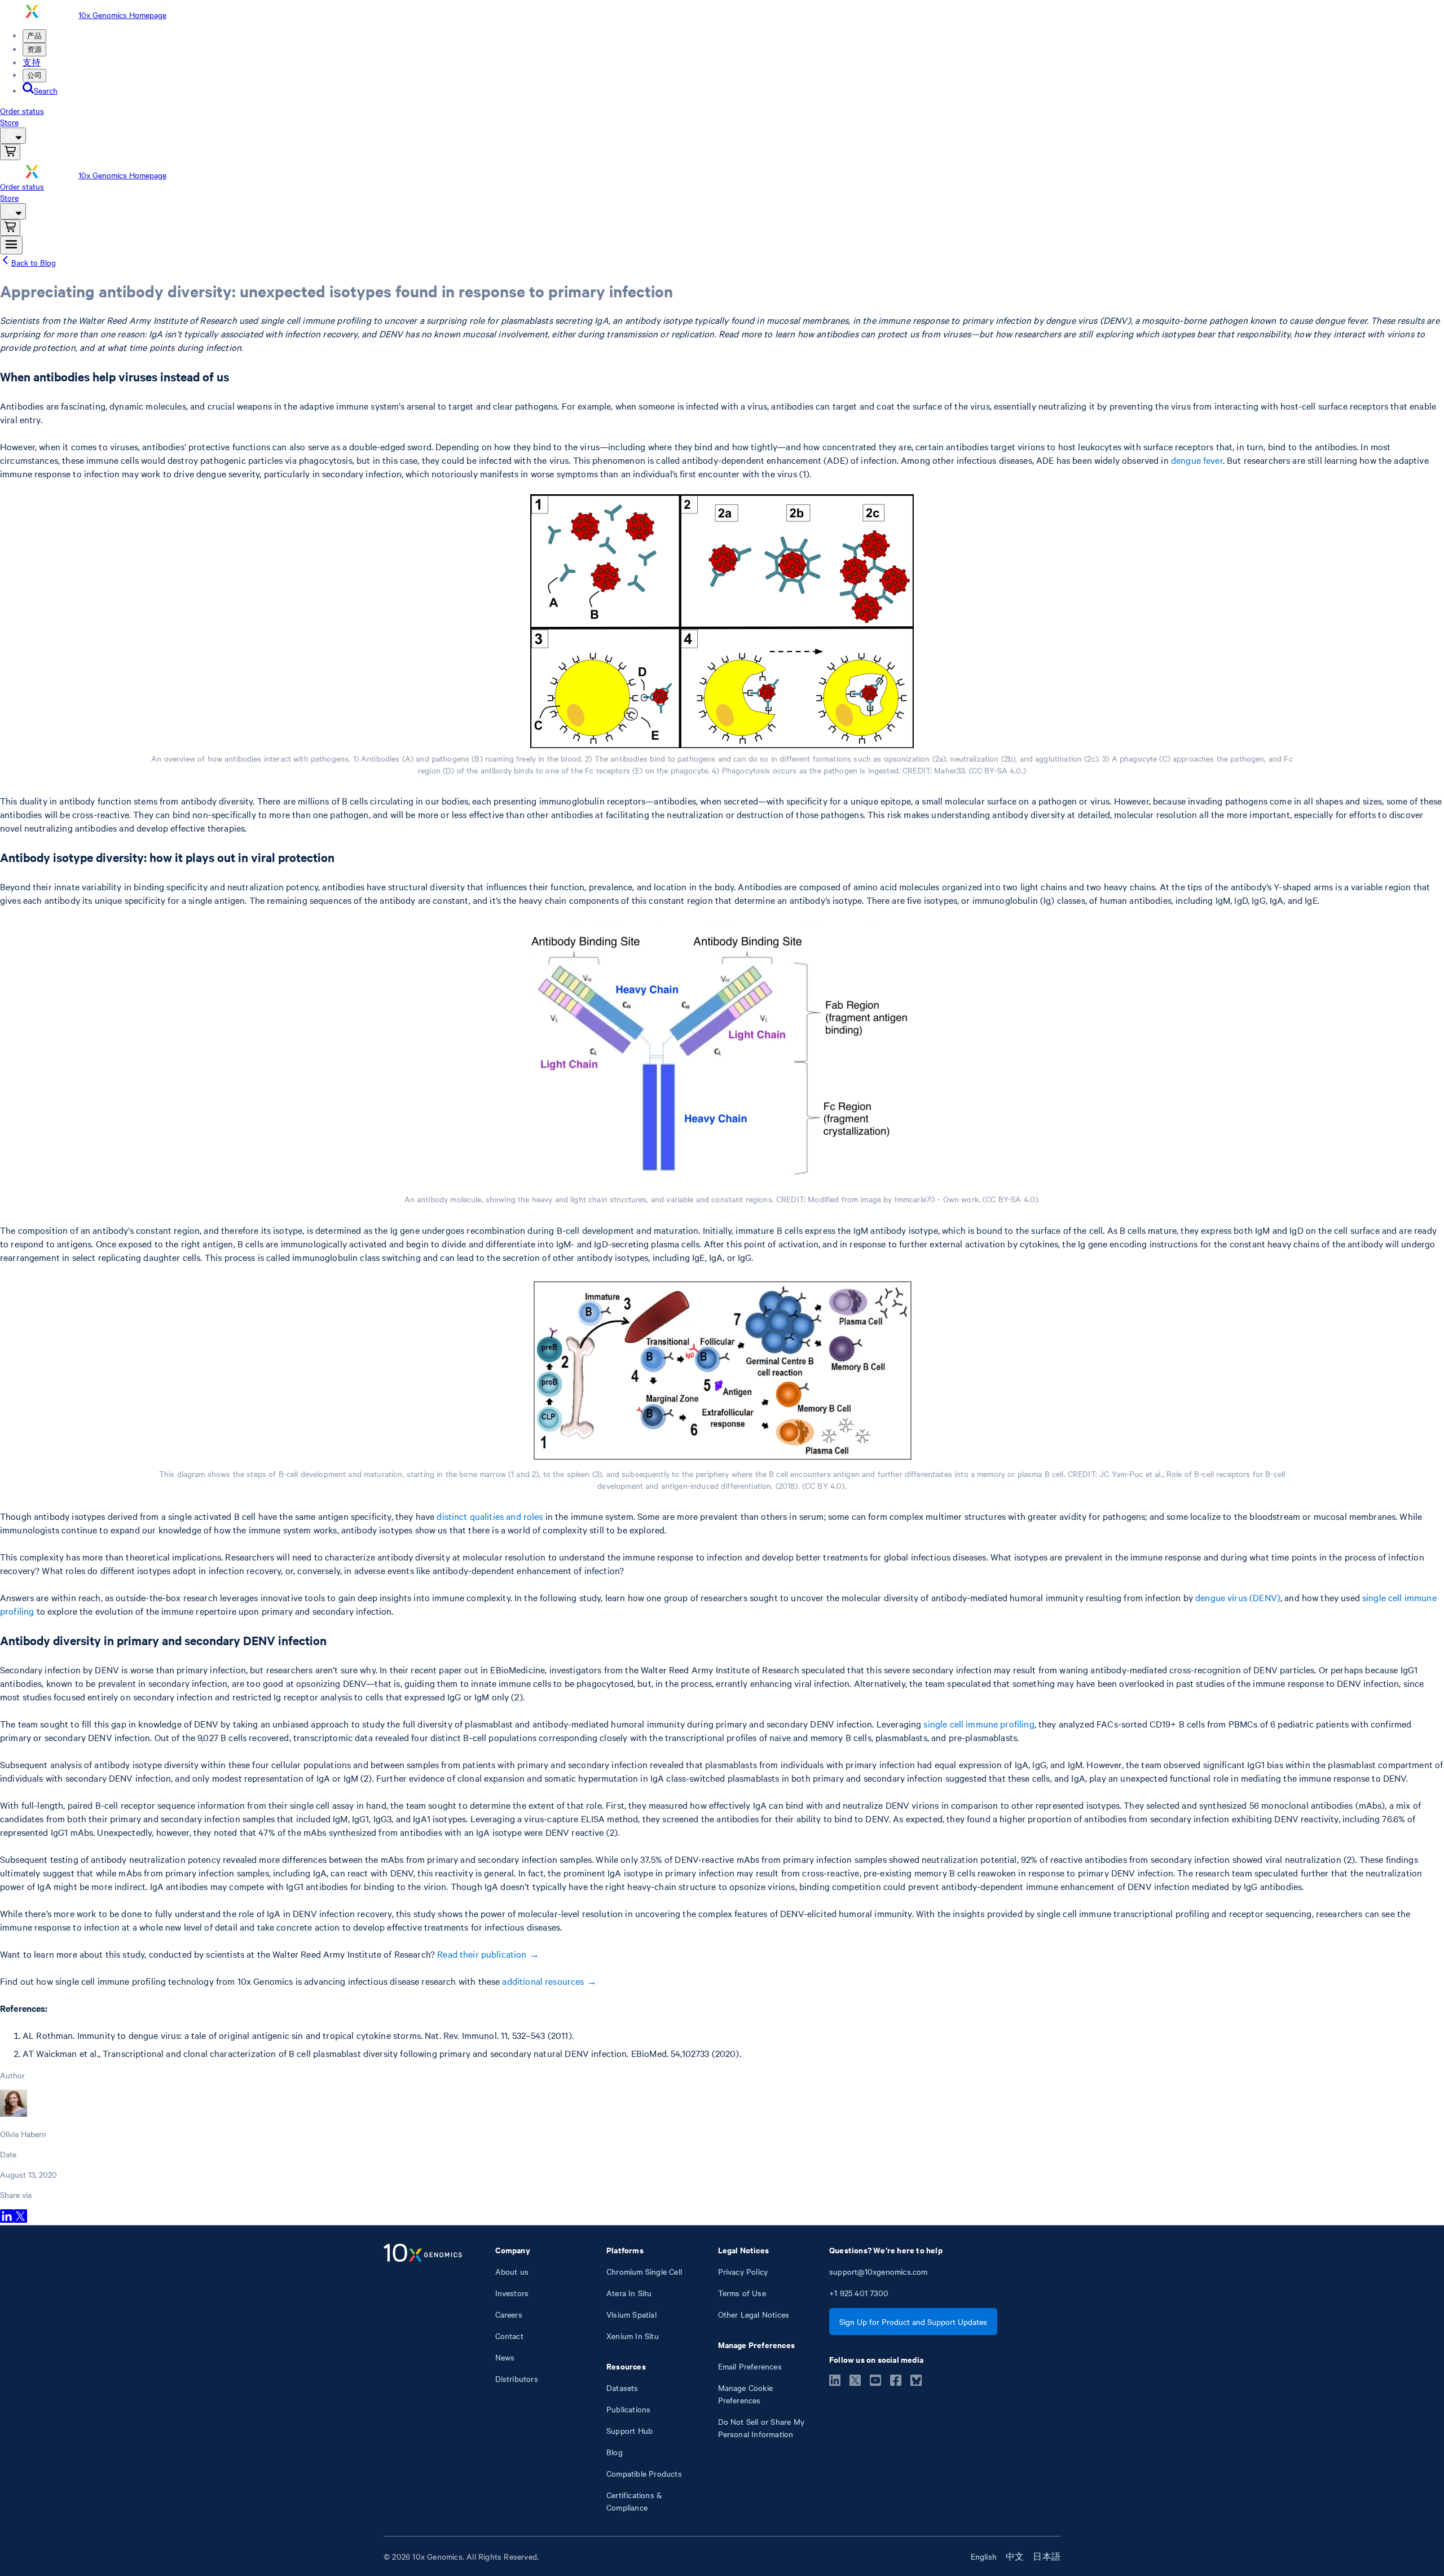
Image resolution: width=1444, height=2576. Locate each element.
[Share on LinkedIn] (7, 2219)
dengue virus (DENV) (1238, 1597)
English (984, 2556)
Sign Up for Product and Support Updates (913, 2322)
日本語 (1047, 2556)
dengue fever (1197, 460)
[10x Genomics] (423, 2379)
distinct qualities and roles (490, 1516)
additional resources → (549, 1981)
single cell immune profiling (979, 1724)
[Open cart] (10, 152)
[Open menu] (11, 245)
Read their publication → (488, 1954)
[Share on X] (20, 2219)
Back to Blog (34, 262)
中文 (1015, 2556)
